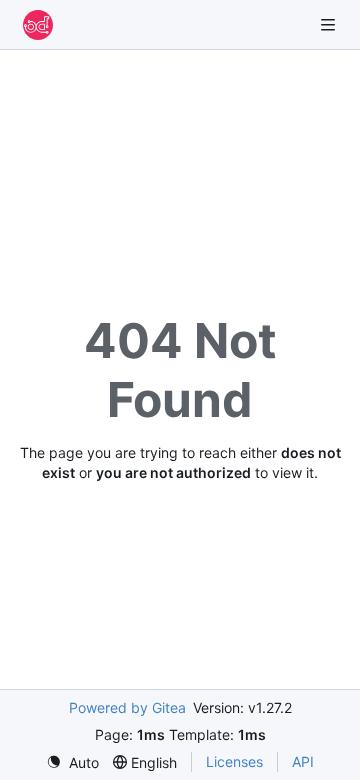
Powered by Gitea (127, 707)
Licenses (234, 761)
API (303, 761)
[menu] (72, 762)
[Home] (38, 25)
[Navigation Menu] (330, 24)
